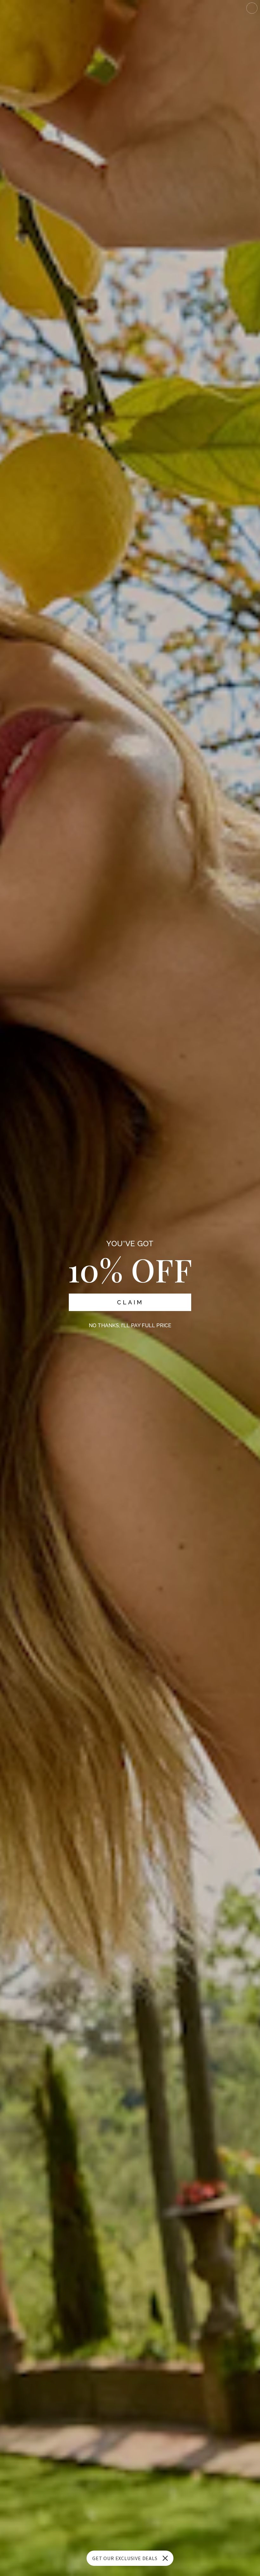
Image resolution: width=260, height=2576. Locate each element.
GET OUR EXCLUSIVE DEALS (125, 2558)
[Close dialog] (252, 8)
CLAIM (130, 1302)
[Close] (165, 2558)
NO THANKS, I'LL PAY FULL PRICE (130, 1325)
